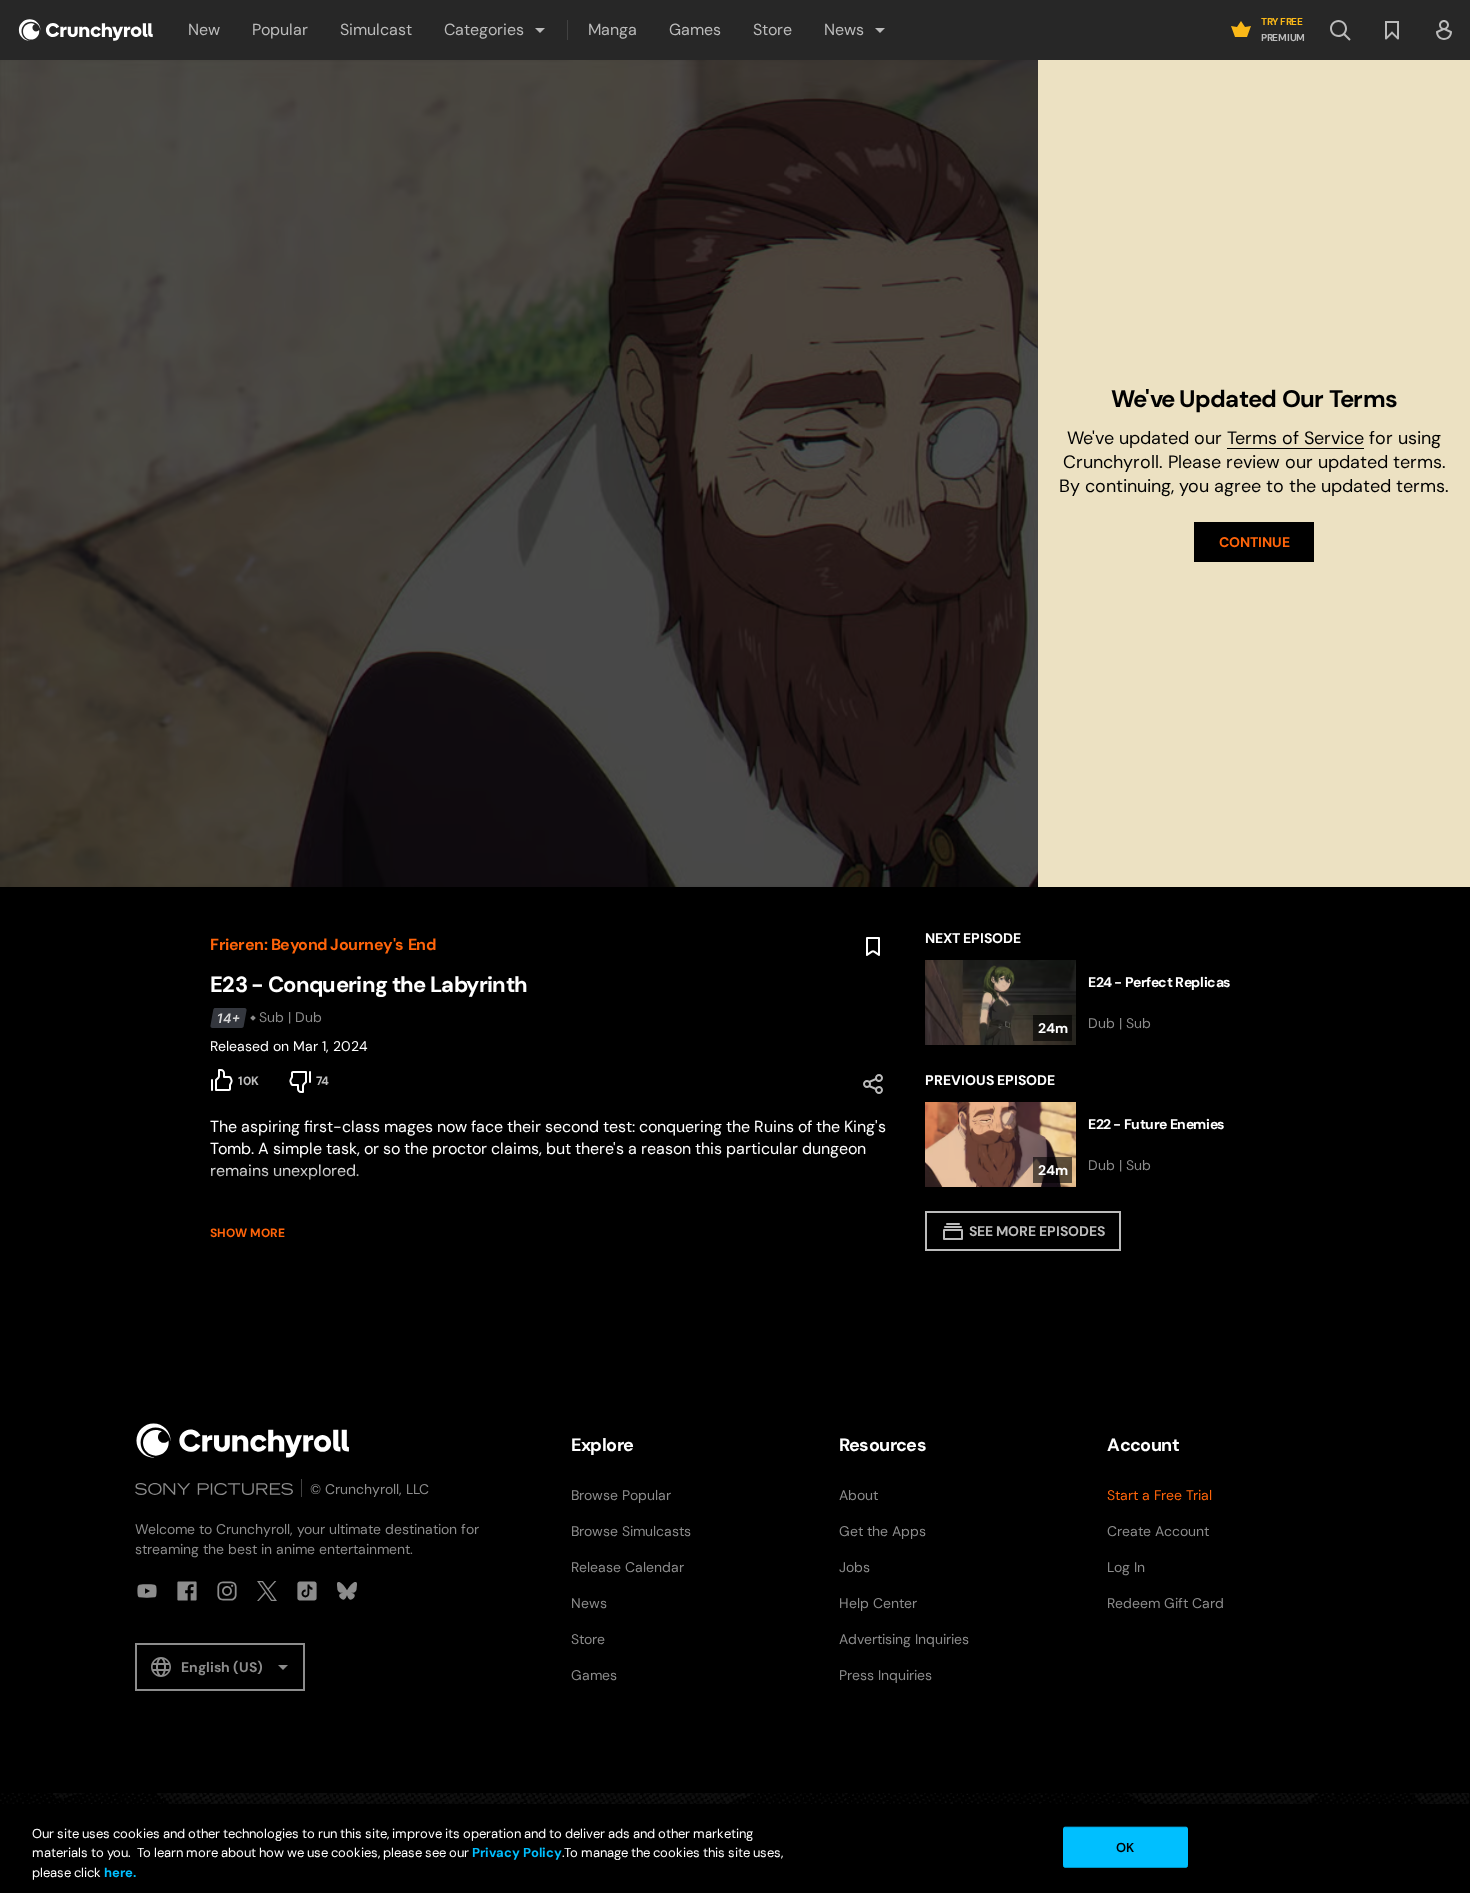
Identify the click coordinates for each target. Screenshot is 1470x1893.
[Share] (873, 1084)
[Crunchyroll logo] (86, 30)
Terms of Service (1295, 438)
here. (118, 1872)
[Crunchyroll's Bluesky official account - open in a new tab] (347, 1591)
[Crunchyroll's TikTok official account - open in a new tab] (307, 1591)
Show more (247, 1233)
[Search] (1340, 30)
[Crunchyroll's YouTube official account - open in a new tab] (147, 1591)
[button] (496, 30)
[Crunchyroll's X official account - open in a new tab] (267, 1591)
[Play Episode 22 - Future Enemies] (1092, 1144)
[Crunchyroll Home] (243, 1440)
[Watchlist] (1392, 30)
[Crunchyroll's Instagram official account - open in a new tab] (227, 1591)
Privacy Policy (517, 1853)
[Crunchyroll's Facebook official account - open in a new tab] (187, 1591)
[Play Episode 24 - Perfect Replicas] (1092, 1002)
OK (1125, 1846)
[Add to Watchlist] (873, 947)
